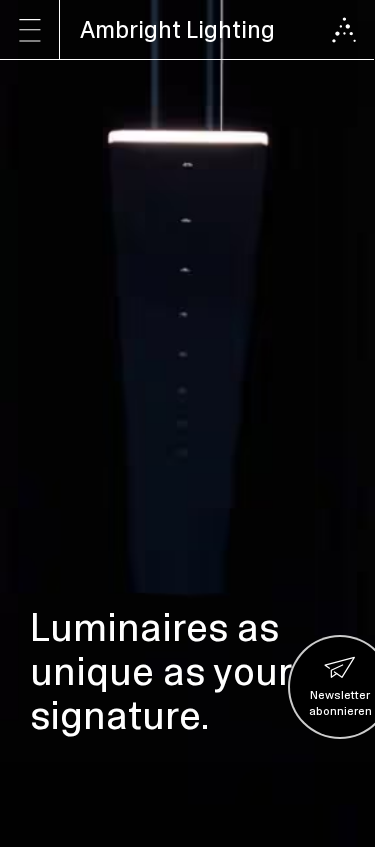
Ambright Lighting (177, 29)
